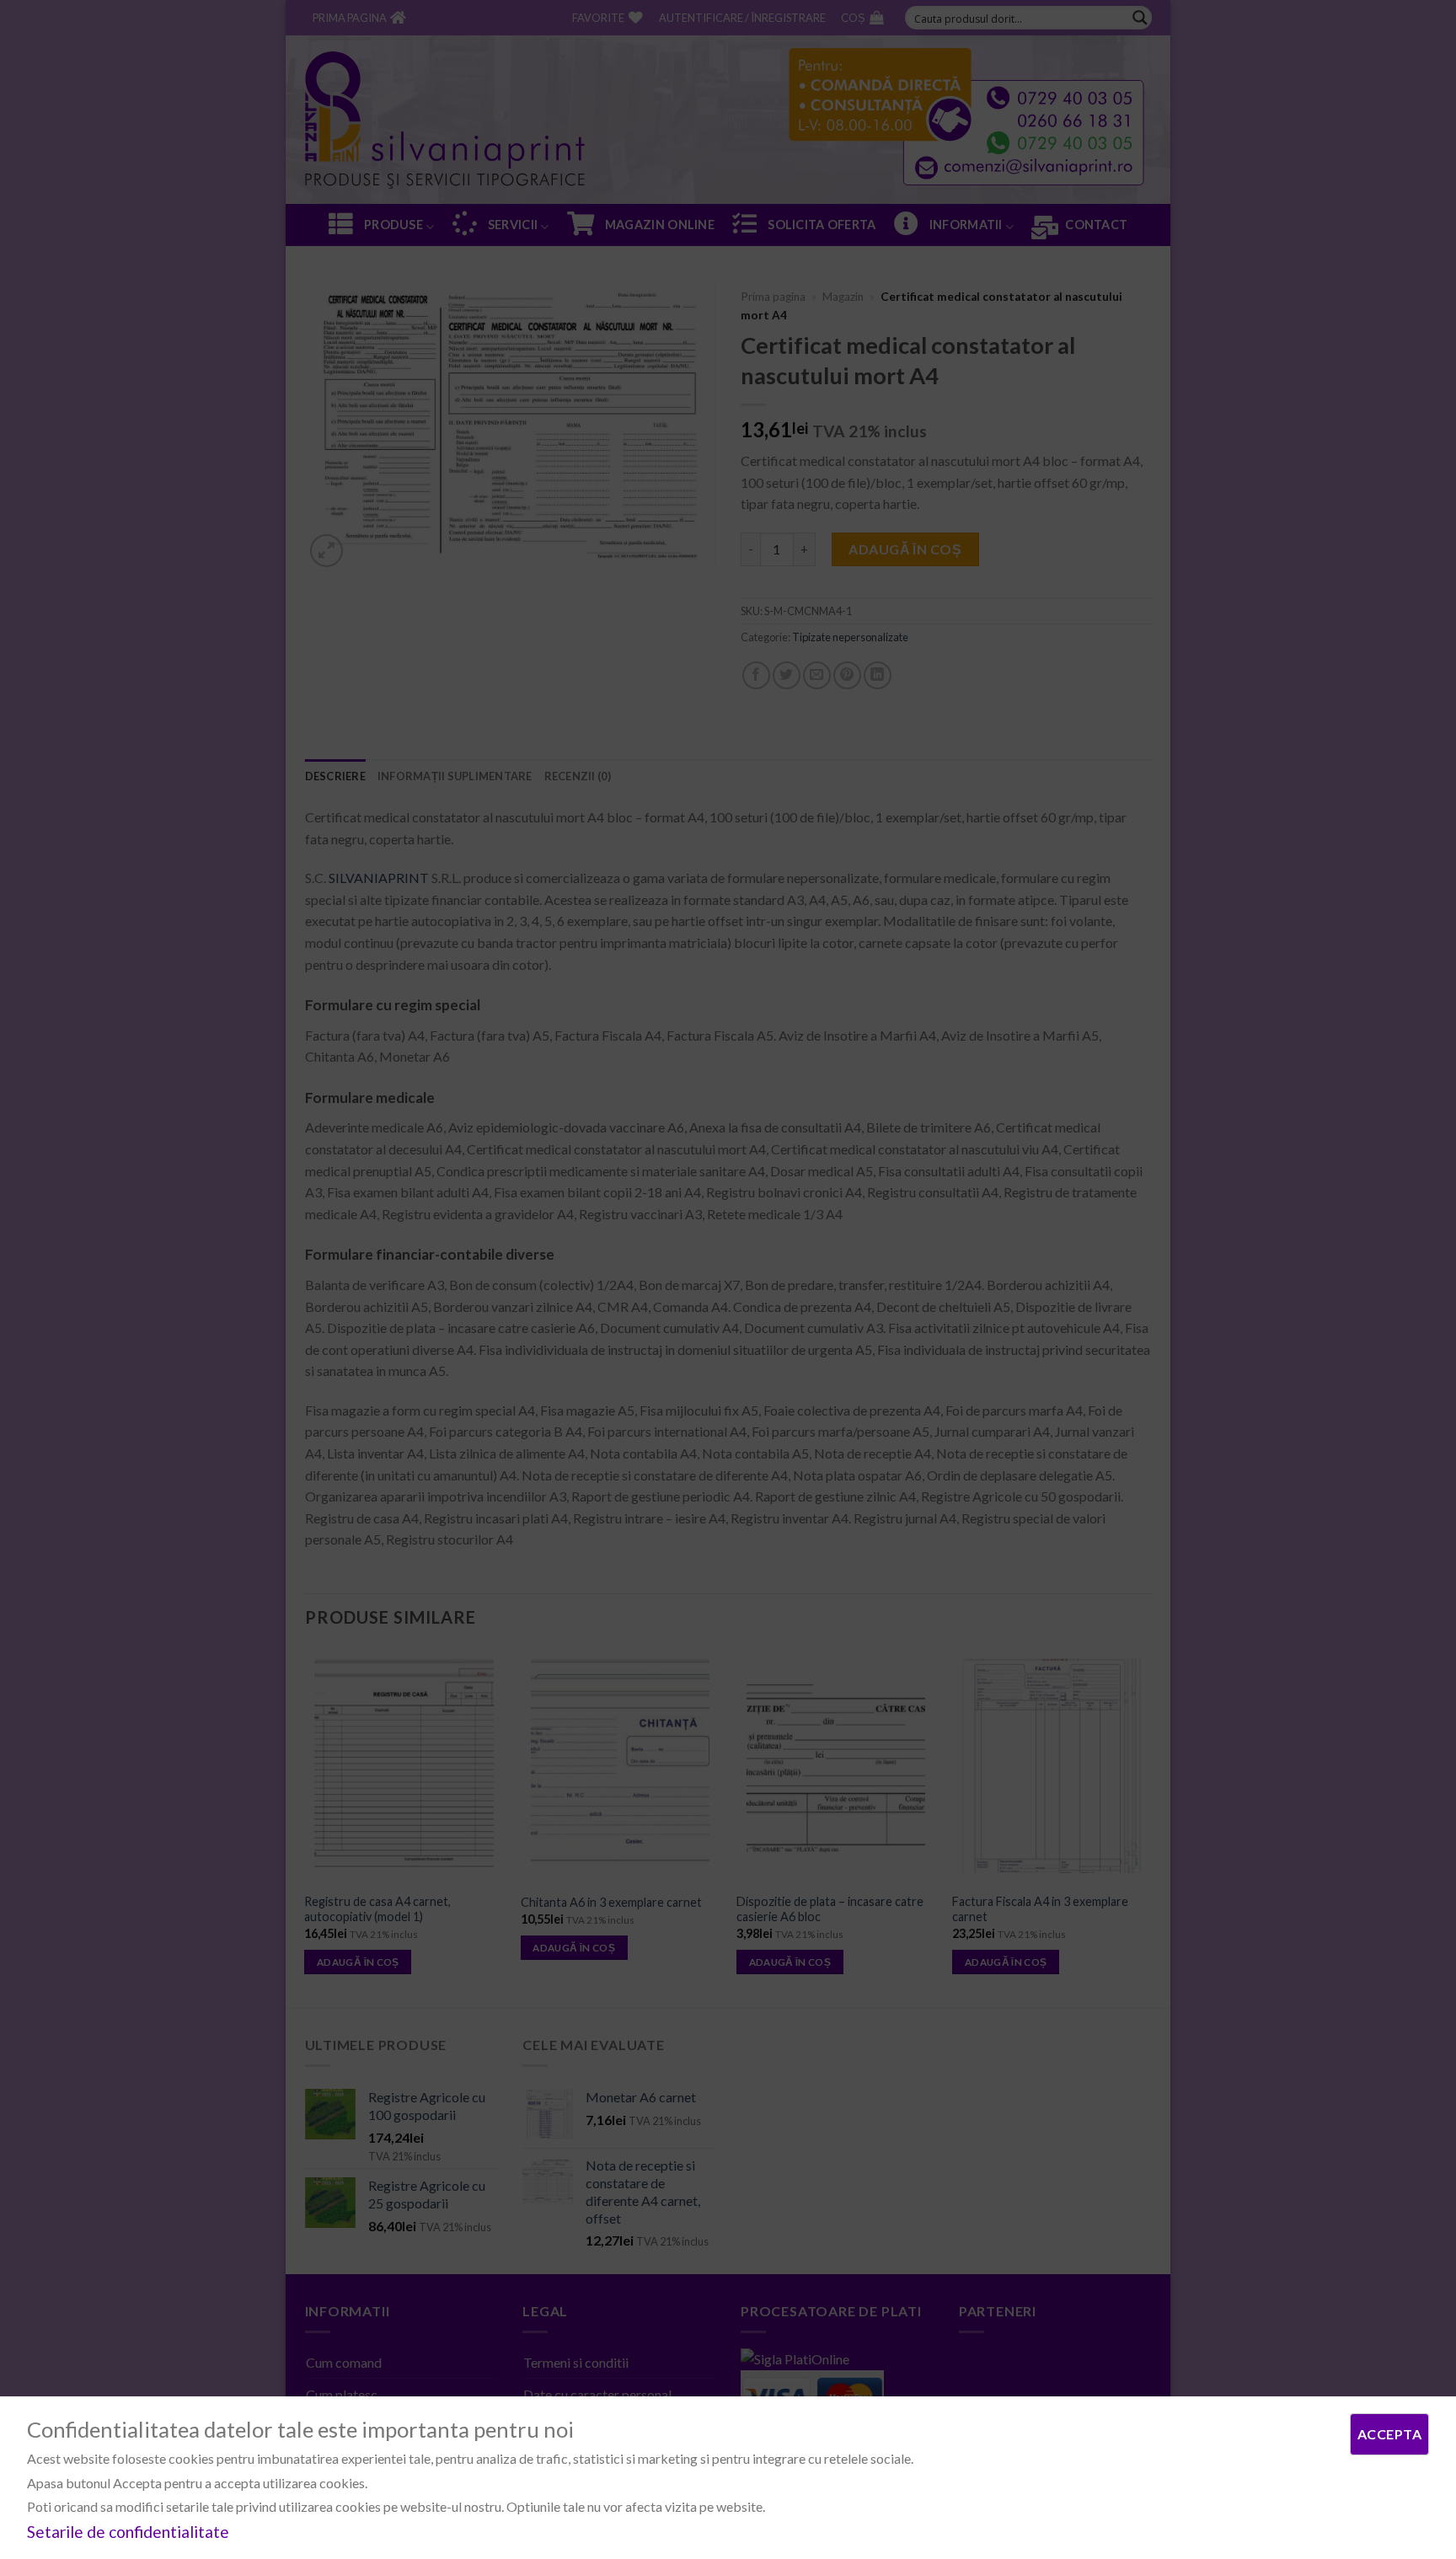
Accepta (1389, 2434)
